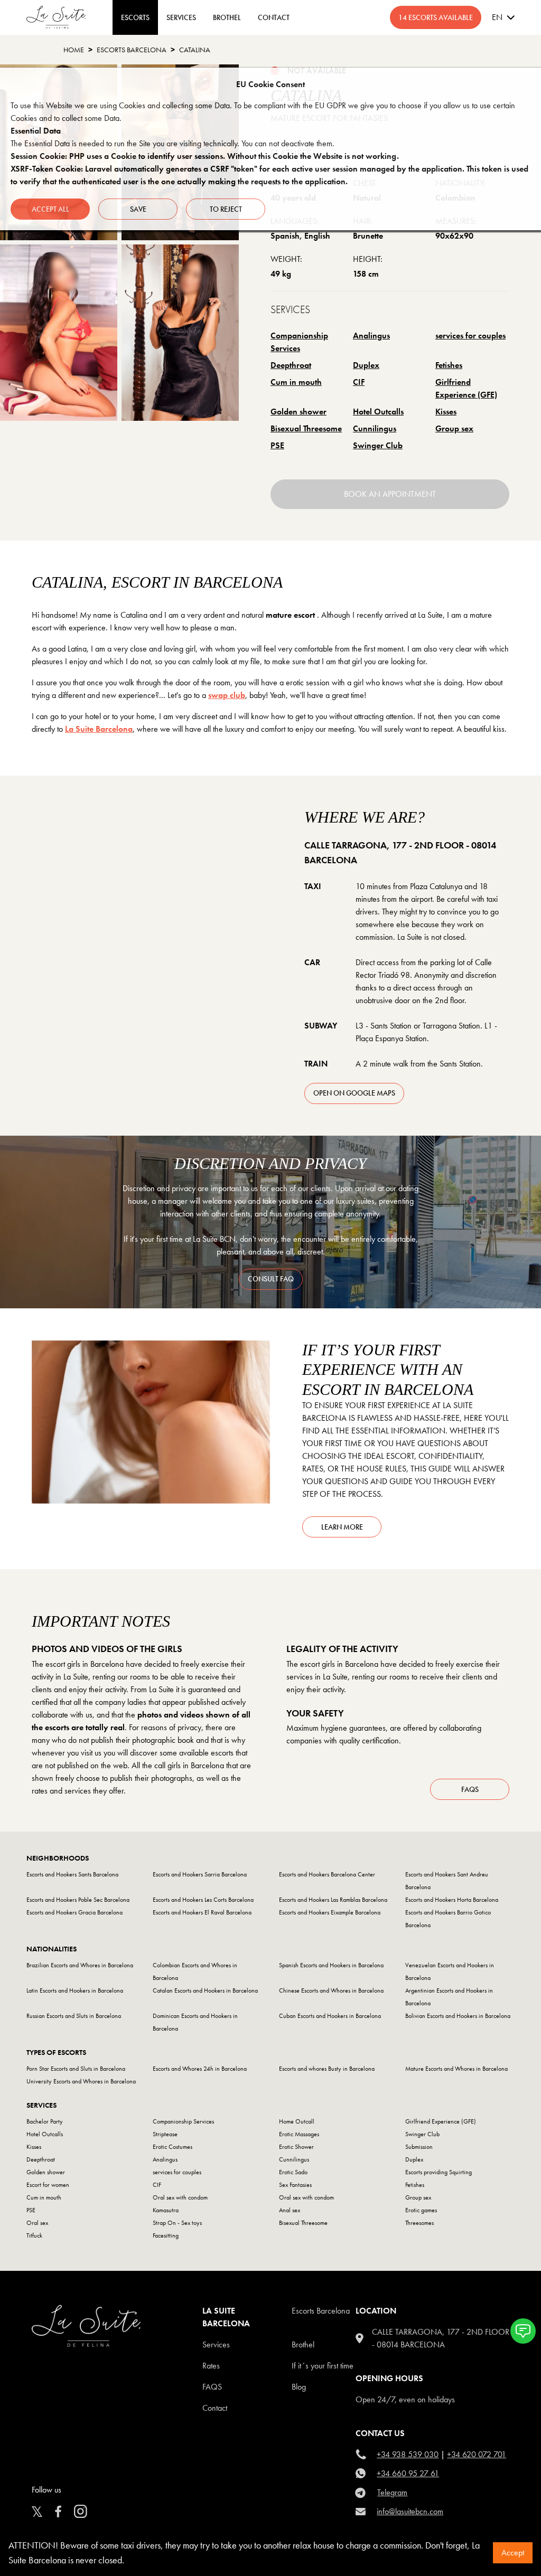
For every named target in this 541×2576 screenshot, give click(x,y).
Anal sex (290, 2210)
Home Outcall (297, 2121)
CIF (359, 382)
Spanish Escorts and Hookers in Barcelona (331, 1965)
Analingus (371, 336)
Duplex (366, 365)
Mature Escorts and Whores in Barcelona (456, 2069)
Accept (513, 2553)
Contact (215, 2408)
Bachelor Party (45, 2121)
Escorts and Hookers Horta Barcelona (452, 1900)
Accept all (50, 209)
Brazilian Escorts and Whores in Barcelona (80, 1965)
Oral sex (37, 2223)
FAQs (470, 1789)
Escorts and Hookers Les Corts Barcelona (203, 1900)
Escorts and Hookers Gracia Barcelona (74, 1912)
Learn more (342, 1527)
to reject (226, 209)
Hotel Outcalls (378, 412)
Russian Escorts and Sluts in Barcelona (74, 2016)
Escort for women (48, 2185)
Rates (211, 2366)
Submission (419, 2147)
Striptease (165, 2134)
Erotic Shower (296, 2147)
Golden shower (299, 412)
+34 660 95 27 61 (408, 2473)
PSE (277, 445)
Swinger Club (378, 445)
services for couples (470, 336)
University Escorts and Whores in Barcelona (81, 2081)
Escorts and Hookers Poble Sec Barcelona (78, 1900)
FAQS (212, 2387)
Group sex (454, 428)
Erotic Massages (299, 2134)
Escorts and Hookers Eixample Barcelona (330, 1912)
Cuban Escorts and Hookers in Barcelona (330, 2016)
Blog (299, 2387)
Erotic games (421, 2210)
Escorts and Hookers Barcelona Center (327, 1874)
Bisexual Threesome (306, 428)
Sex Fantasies (295, 2185)
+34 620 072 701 (477, 2454)
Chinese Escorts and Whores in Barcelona (331, 1990)
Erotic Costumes (172, 2147)
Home (74, 50)
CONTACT (274, 17)
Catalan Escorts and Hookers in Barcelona (205, 1990)
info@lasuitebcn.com (410, 2511)
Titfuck (34, 2235)
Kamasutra (166, 2210)
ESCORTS (135, 17)
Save (138, 209)
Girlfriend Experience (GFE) (466, 388)
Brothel (303, 2344)
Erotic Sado (293, 2172)
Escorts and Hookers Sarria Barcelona (200, 1874)
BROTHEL (227, 17)
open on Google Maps (354, 1093)
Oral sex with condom (180, 2197)
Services (181, 17)
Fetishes (449, 365)
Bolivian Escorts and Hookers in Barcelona (458, 2016)
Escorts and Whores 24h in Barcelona (200, 2069)
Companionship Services (299, 342)
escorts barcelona (132, 50)
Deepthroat (291, 365)
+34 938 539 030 (408, 2454)
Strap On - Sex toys (177, 2223)
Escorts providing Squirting (439, 2172)
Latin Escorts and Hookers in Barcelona (75, 1990)
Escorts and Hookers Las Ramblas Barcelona (333, 1900)
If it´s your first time (323, 2366)
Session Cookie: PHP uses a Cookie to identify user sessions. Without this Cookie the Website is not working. (205, 156)
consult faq (271, 1279)
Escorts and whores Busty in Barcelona (327, 2069)
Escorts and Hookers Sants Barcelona (72, 1874)
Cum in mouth (296, 382)
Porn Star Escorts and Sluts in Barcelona (76, 2069)
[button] (523, 2331)
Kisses (446, 412)
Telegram (392, 2492)
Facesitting (166, 2235)
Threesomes (419, 2223)
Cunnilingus (375, 428)
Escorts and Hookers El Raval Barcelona (202, 1912)
